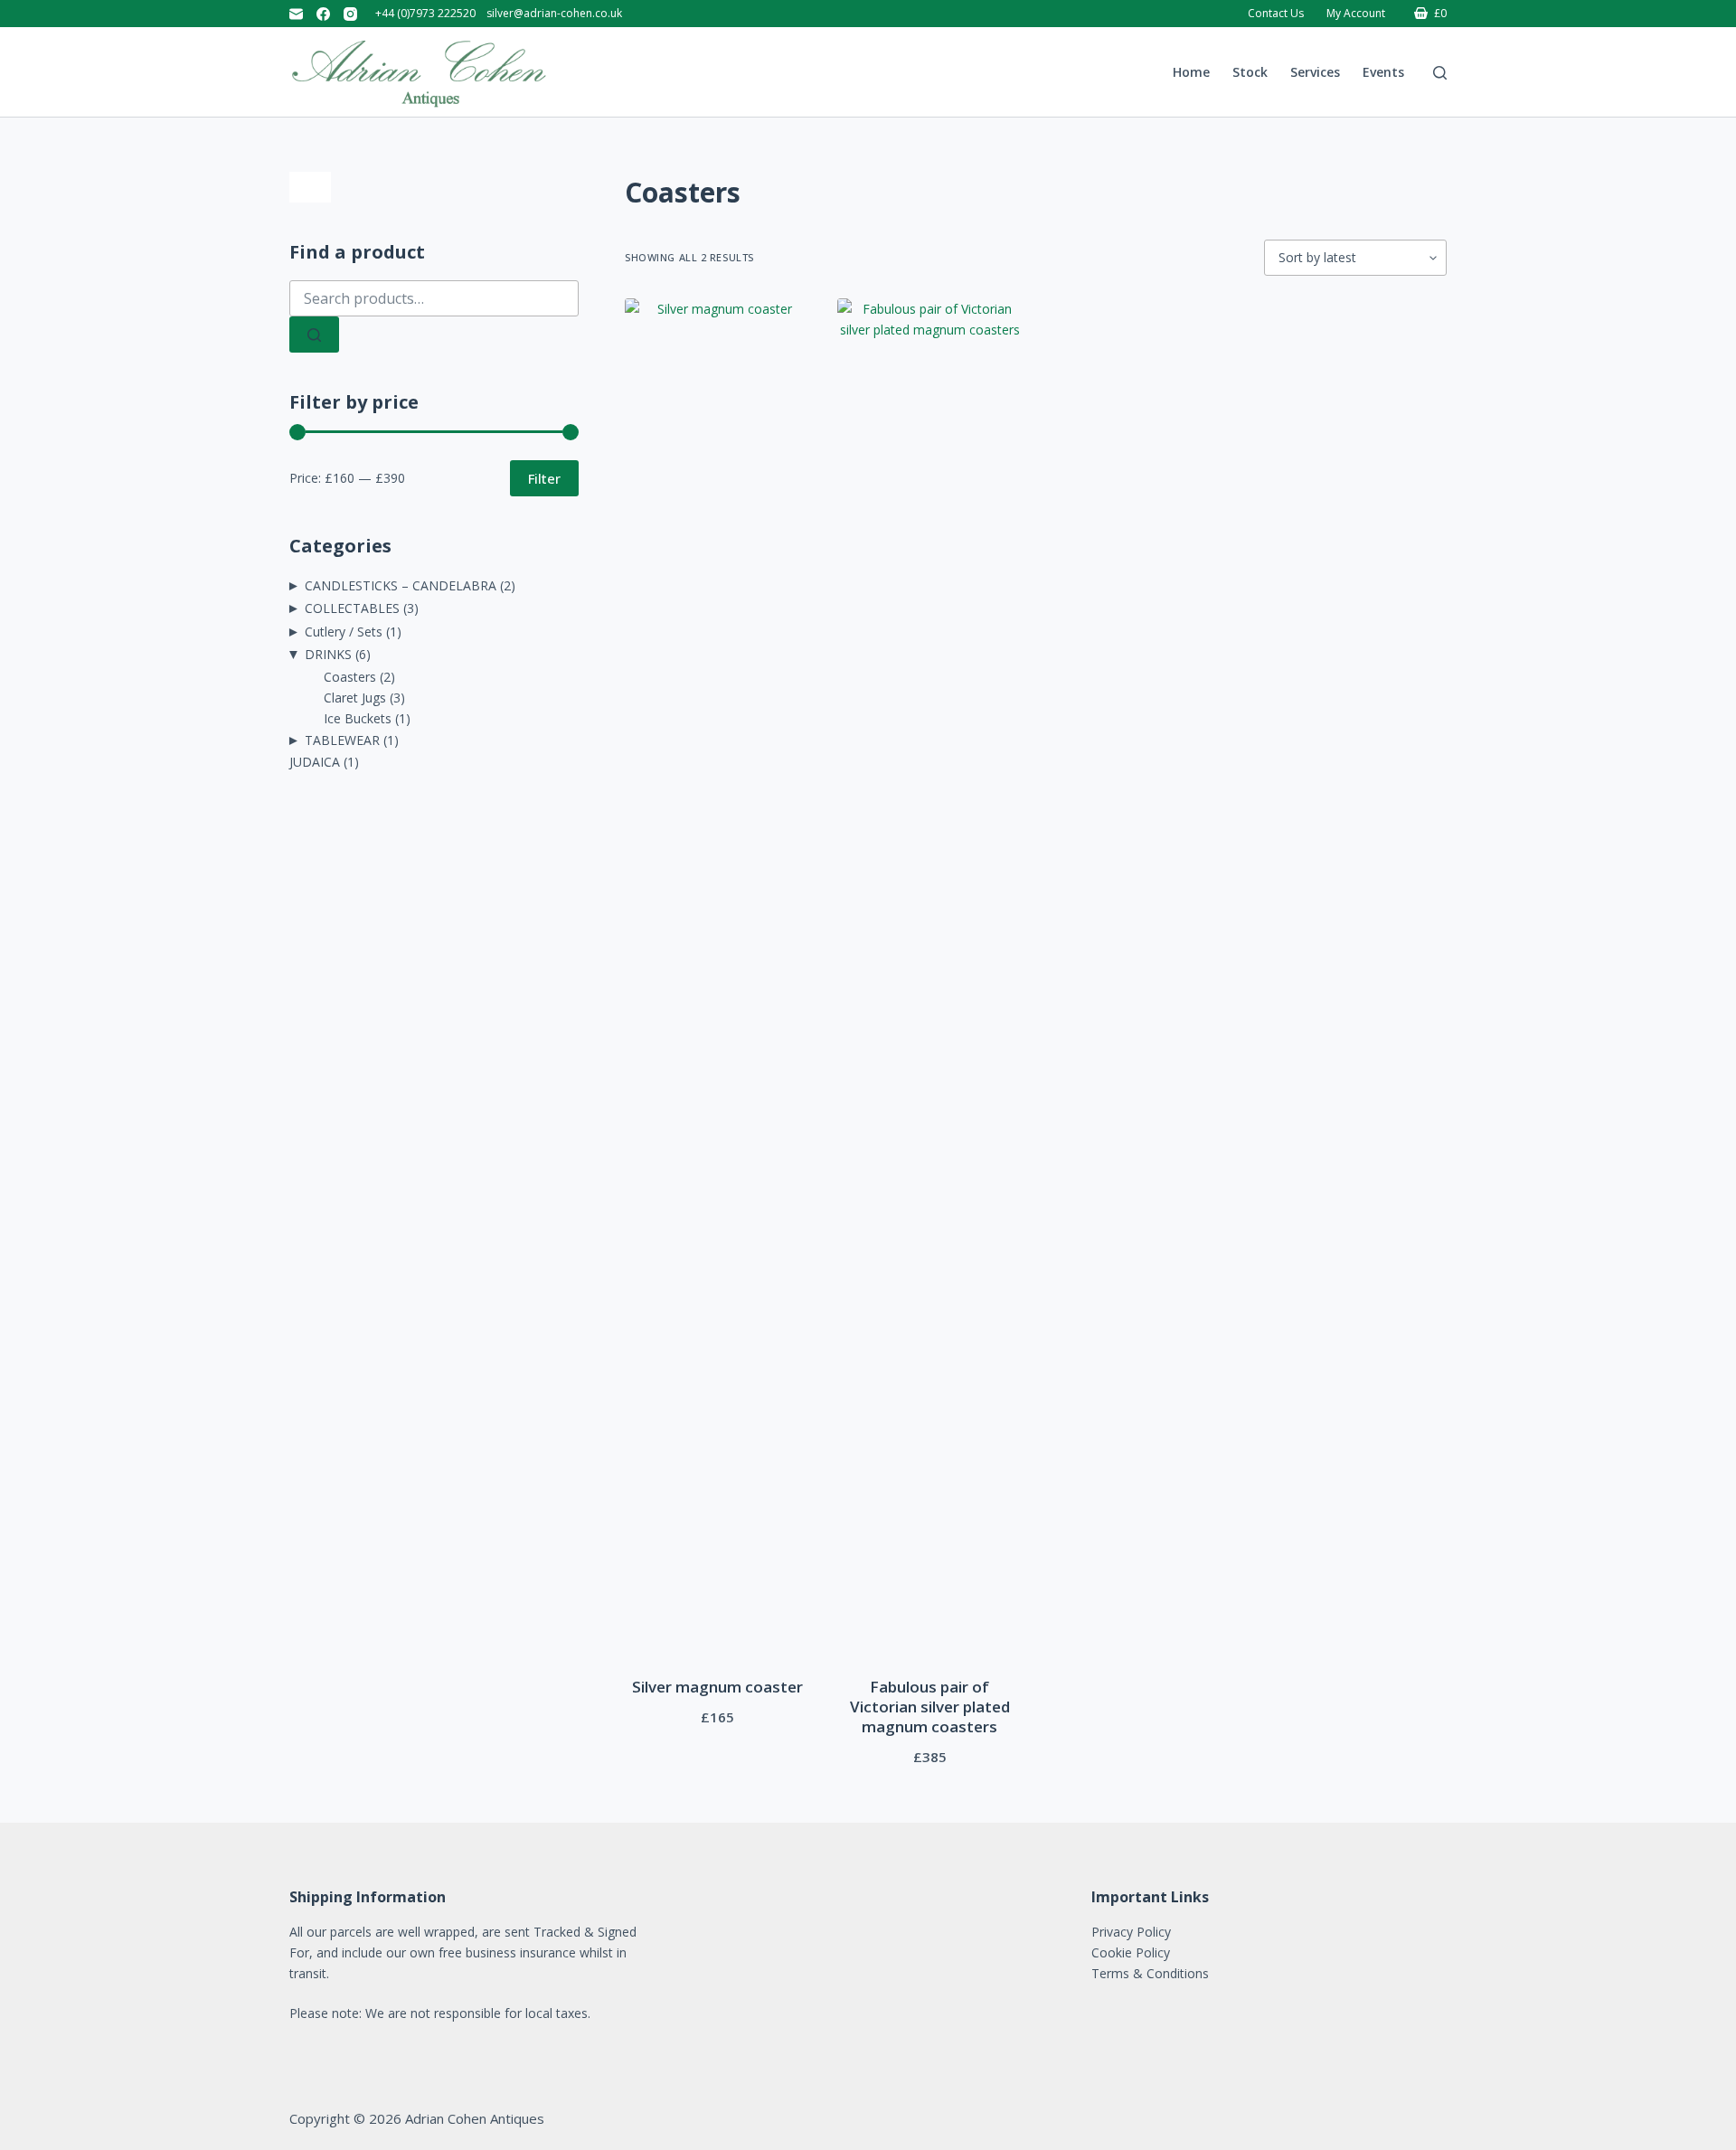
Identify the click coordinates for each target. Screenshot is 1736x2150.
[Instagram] (350, 14)
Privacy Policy (1131, 1932)
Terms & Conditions (1150, 1973)
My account (1356, 13)
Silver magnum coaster (717, 1687)
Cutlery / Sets (344, 632)
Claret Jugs (355, 698)
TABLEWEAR (342, 740)
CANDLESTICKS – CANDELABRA (401, 585)
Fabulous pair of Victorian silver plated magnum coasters (930, 1707)
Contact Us (1276, 13)
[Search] (1440, 73)
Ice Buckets (358, 718)
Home (1191, 72)
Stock (1250, 72)
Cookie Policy (1131, 1952)
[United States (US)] (352, 187)
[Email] (296, 14)
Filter (544, 478)
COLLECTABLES (352, 608)
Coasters (350, 677)
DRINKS (328, 654)
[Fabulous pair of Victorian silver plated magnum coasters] (930, 976)
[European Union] (393, 187)
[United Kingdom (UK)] (310, 187)
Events (1383, 72)
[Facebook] (323, 14)
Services (1315, 72)
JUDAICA (315, 762)
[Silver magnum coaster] (717, 976)
